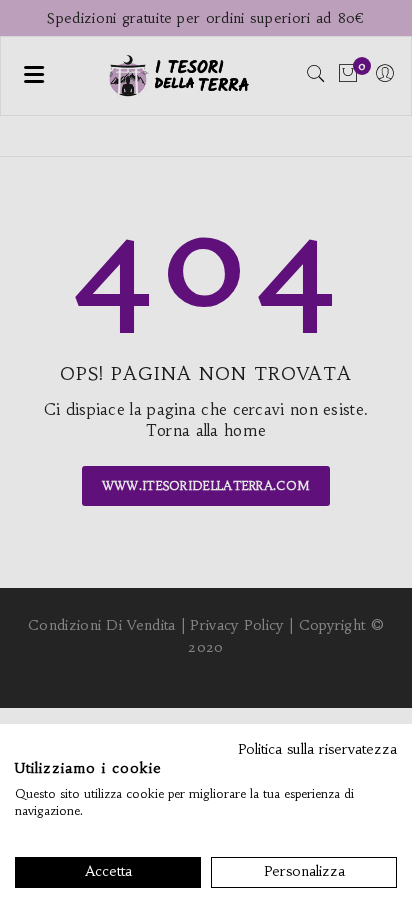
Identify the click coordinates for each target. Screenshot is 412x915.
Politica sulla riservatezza (317, 749)
